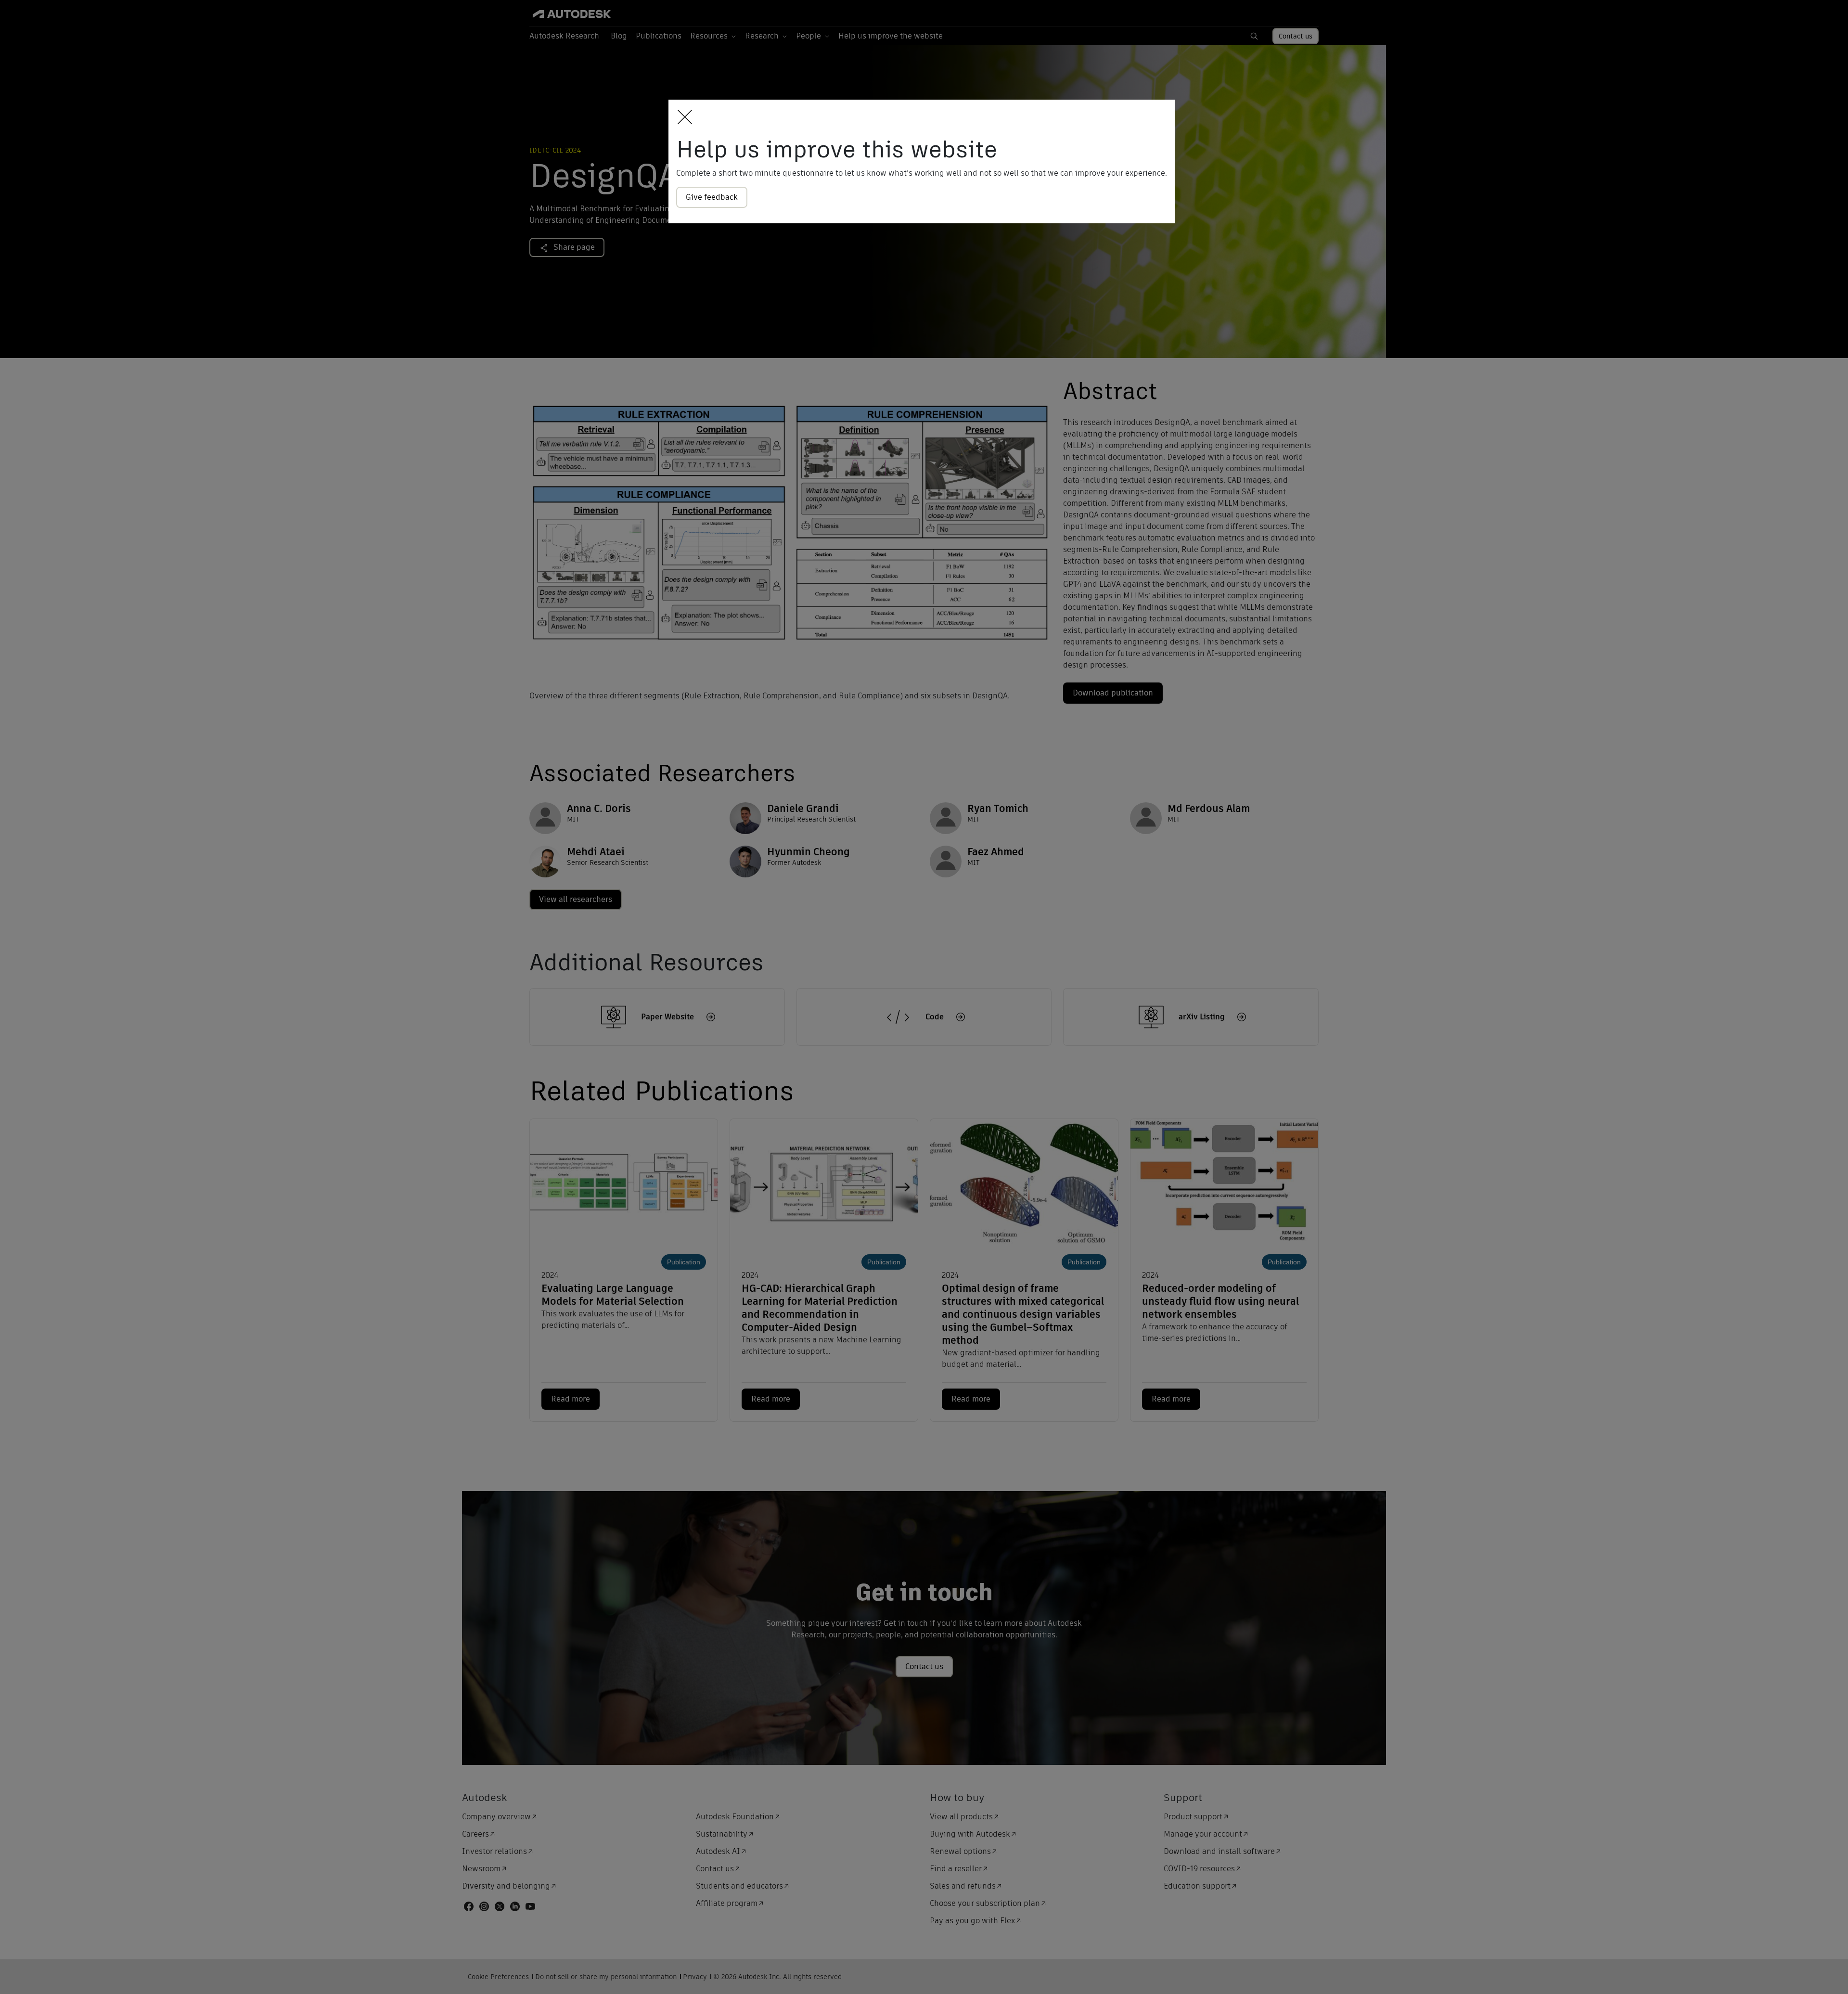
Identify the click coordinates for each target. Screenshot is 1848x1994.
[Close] (682, 118)
